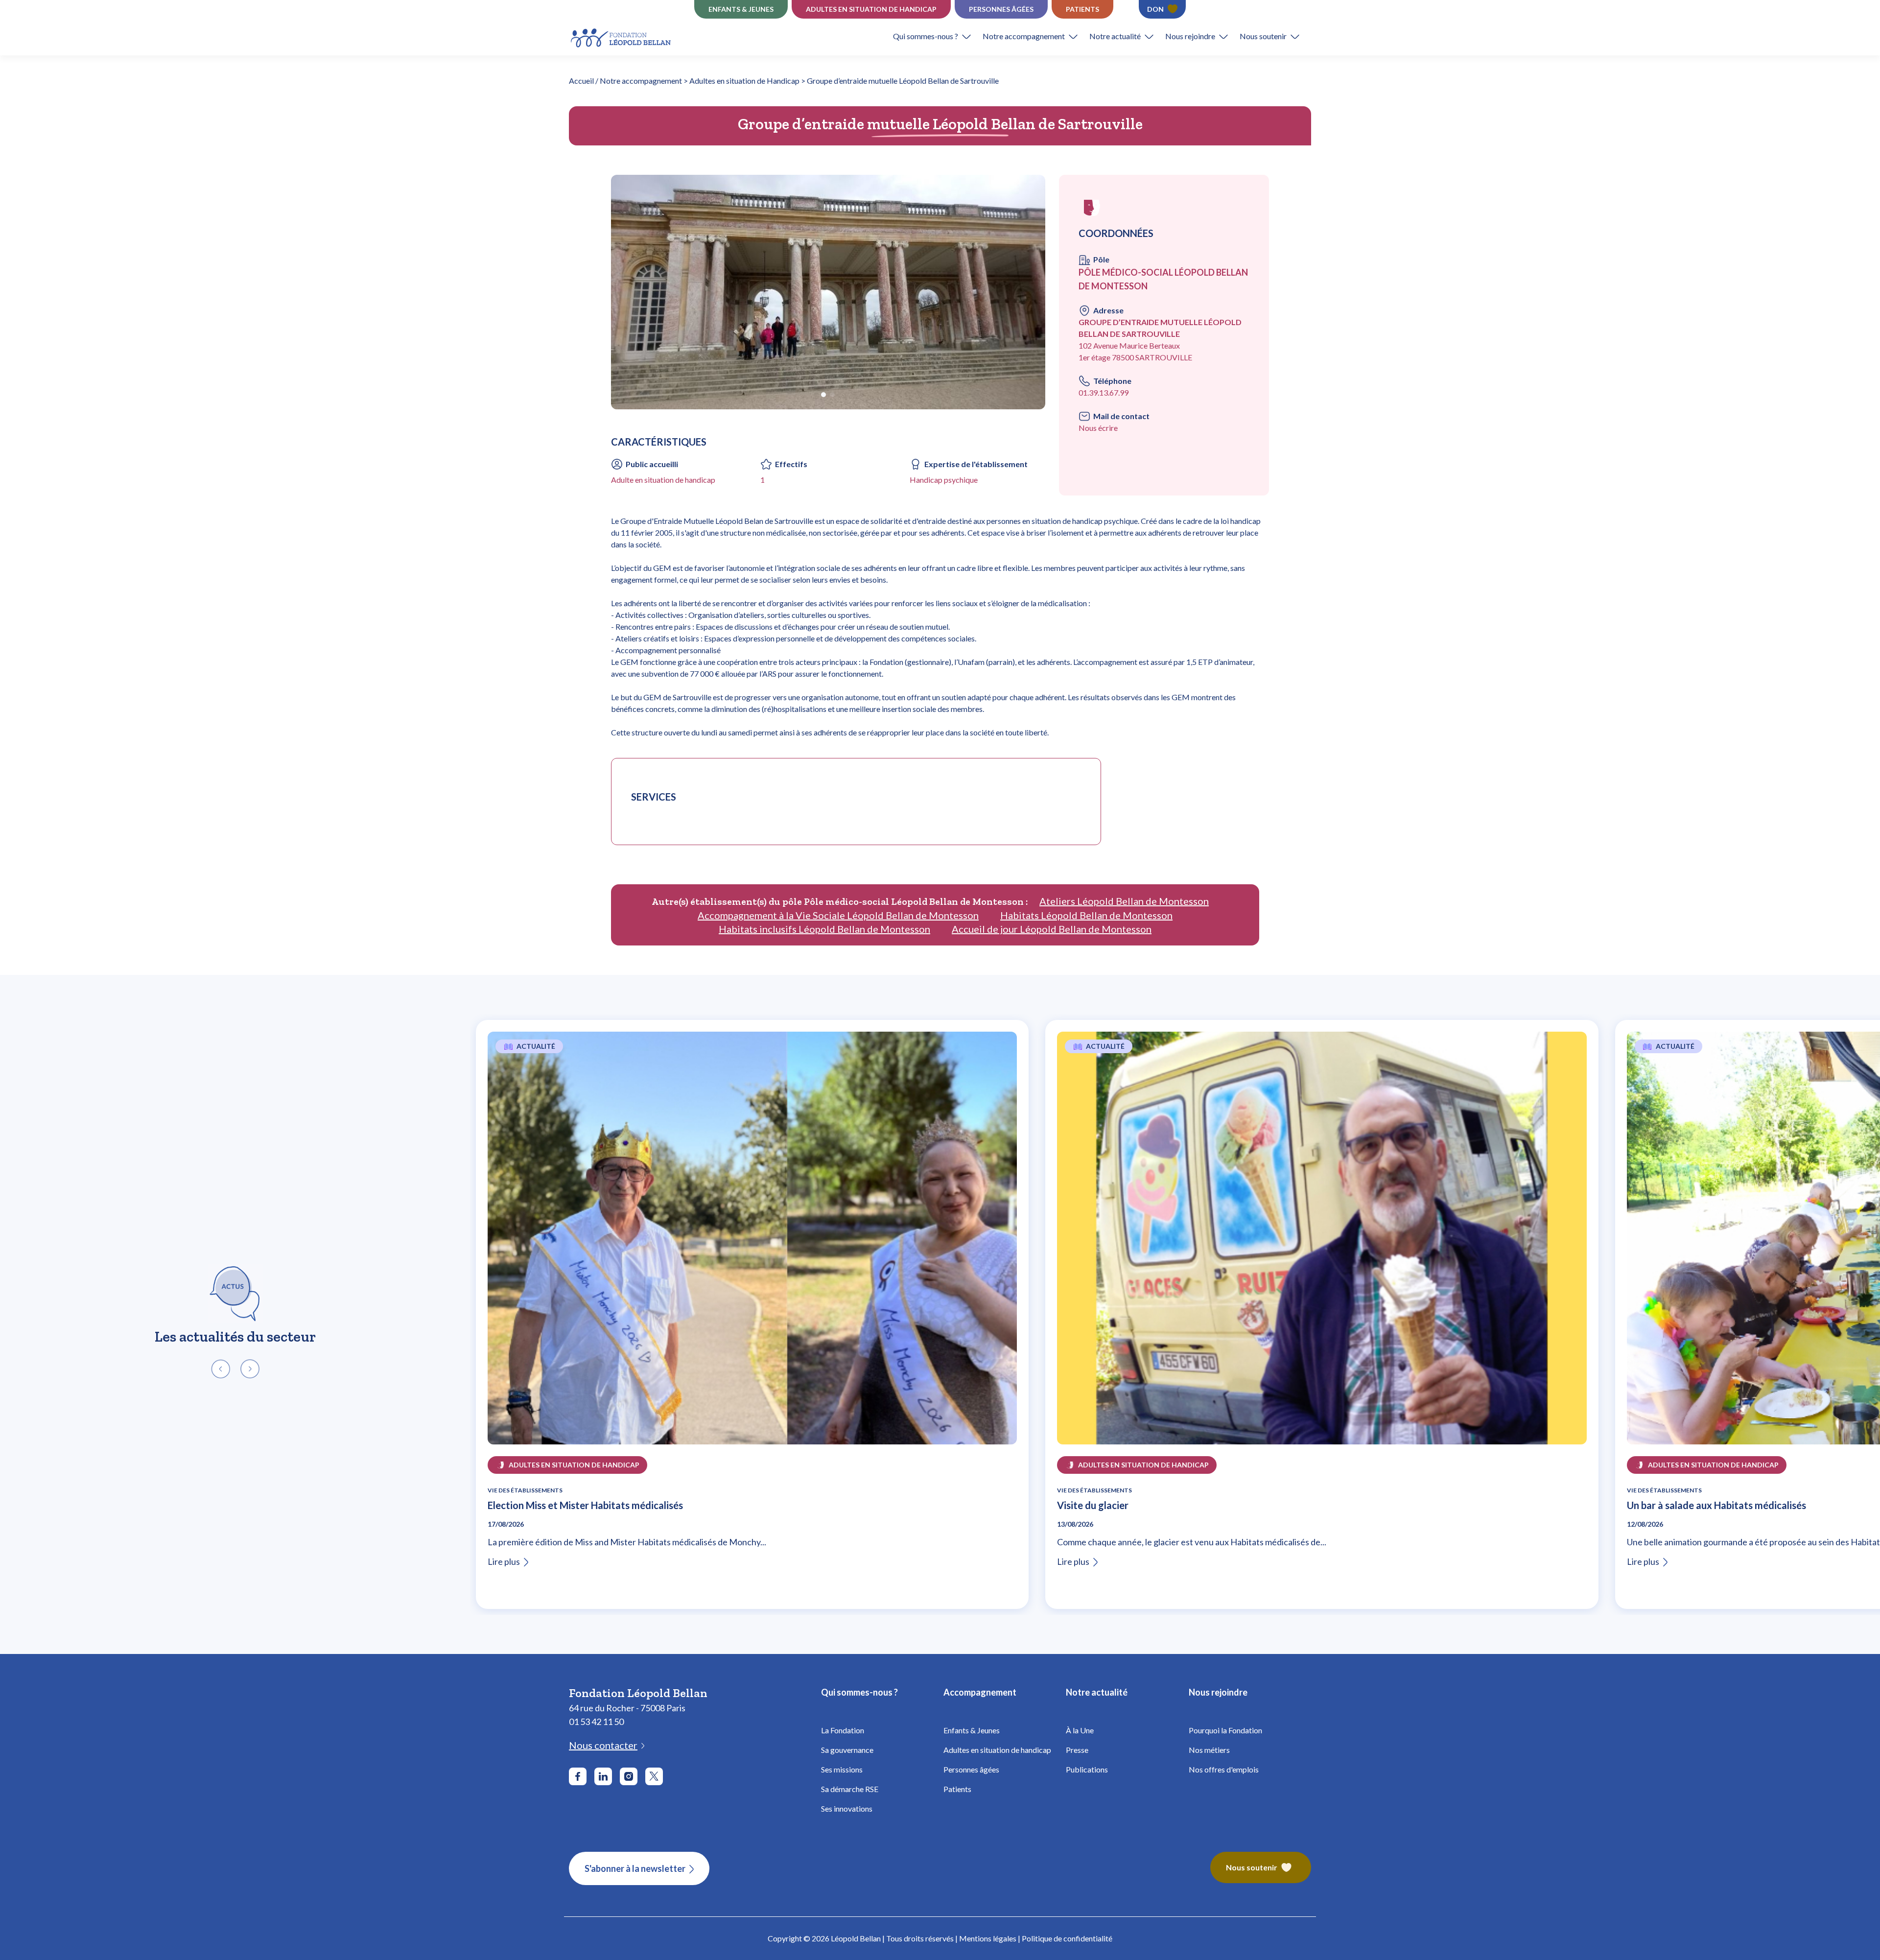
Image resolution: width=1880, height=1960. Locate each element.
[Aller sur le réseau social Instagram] (629, 1776)
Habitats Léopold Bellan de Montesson (1086, 915)
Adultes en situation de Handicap (871, 9)
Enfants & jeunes (741, 9)
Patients (1082, 9)
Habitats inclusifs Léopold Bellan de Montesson (824, 929)
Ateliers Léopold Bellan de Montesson (1124, 901)
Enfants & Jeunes (972, 1730)
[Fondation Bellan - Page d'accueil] (622, 36)
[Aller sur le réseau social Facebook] (578, 1776)
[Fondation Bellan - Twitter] (654, 1776)
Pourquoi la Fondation (1225, 1730)
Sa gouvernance (847, 1750)
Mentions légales (988, 1938)
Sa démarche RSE (850, 1789)
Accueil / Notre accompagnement (625, 81)
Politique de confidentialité (1067, 1938)
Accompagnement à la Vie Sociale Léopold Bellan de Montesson (838, 915)
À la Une (1080, 1730)
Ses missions (842, 1769)
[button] (938, 36)
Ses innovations (847, 1808)
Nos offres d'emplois (1224, 1769)
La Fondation (843, 1730)
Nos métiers (1209, 1750)
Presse (1077, 1750)
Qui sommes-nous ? (926, 36)
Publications (1087, 1769)
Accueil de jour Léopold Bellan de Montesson (1052, 929)
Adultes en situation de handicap (997, 1750)
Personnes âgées (1001, 9)
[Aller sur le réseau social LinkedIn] (603, 1776)
